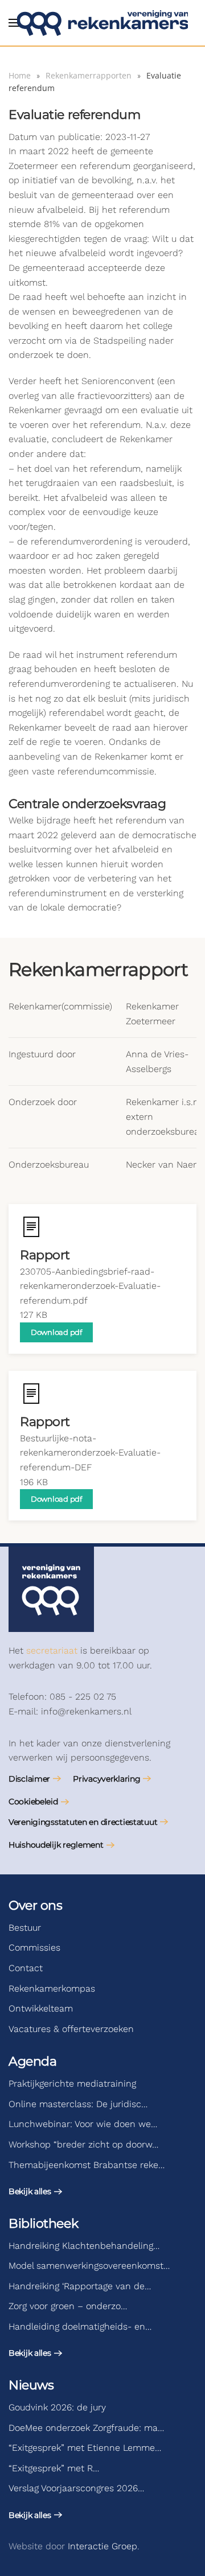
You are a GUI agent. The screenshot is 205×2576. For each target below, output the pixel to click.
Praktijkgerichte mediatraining (72, 2084)
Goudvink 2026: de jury (57, 2407)
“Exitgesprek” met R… (54, 2468)
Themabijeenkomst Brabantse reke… (87, 2165)
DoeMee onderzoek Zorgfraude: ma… (86, 2428)
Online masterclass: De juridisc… (78, 2104)
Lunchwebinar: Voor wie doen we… (83, 2124)
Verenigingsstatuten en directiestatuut (83, 1822)
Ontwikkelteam (41, 2008)
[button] (14, 23)
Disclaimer (29, 1779)
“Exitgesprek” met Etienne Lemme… (85, 2448)
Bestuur (25, 1928)
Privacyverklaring (106, 1779)
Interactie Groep (102, 2546)
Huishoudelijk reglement (56, 1845)
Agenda (32, 2061)
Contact (26, 1968)
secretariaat (52, 1650)
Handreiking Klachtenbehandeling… (84, 2246)
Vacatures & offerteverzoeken (71, 2029)
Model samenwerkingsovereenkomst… (89, 2266)
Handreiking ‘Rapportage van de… (80, 2286)
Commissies (34, 1948)
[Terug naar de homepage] (102, 23)
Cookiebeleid (33, 1802)
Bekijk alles (30, 2191)
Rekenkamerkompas (52, 1988)
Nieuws (31, 2385)
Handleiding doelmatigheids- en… (80, 2326)
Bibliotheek (43, 2223)
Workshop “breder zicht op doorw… (83, 2144)
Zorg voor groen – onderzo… (68, 2306)
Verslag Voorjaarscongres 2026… (76, 2488)
